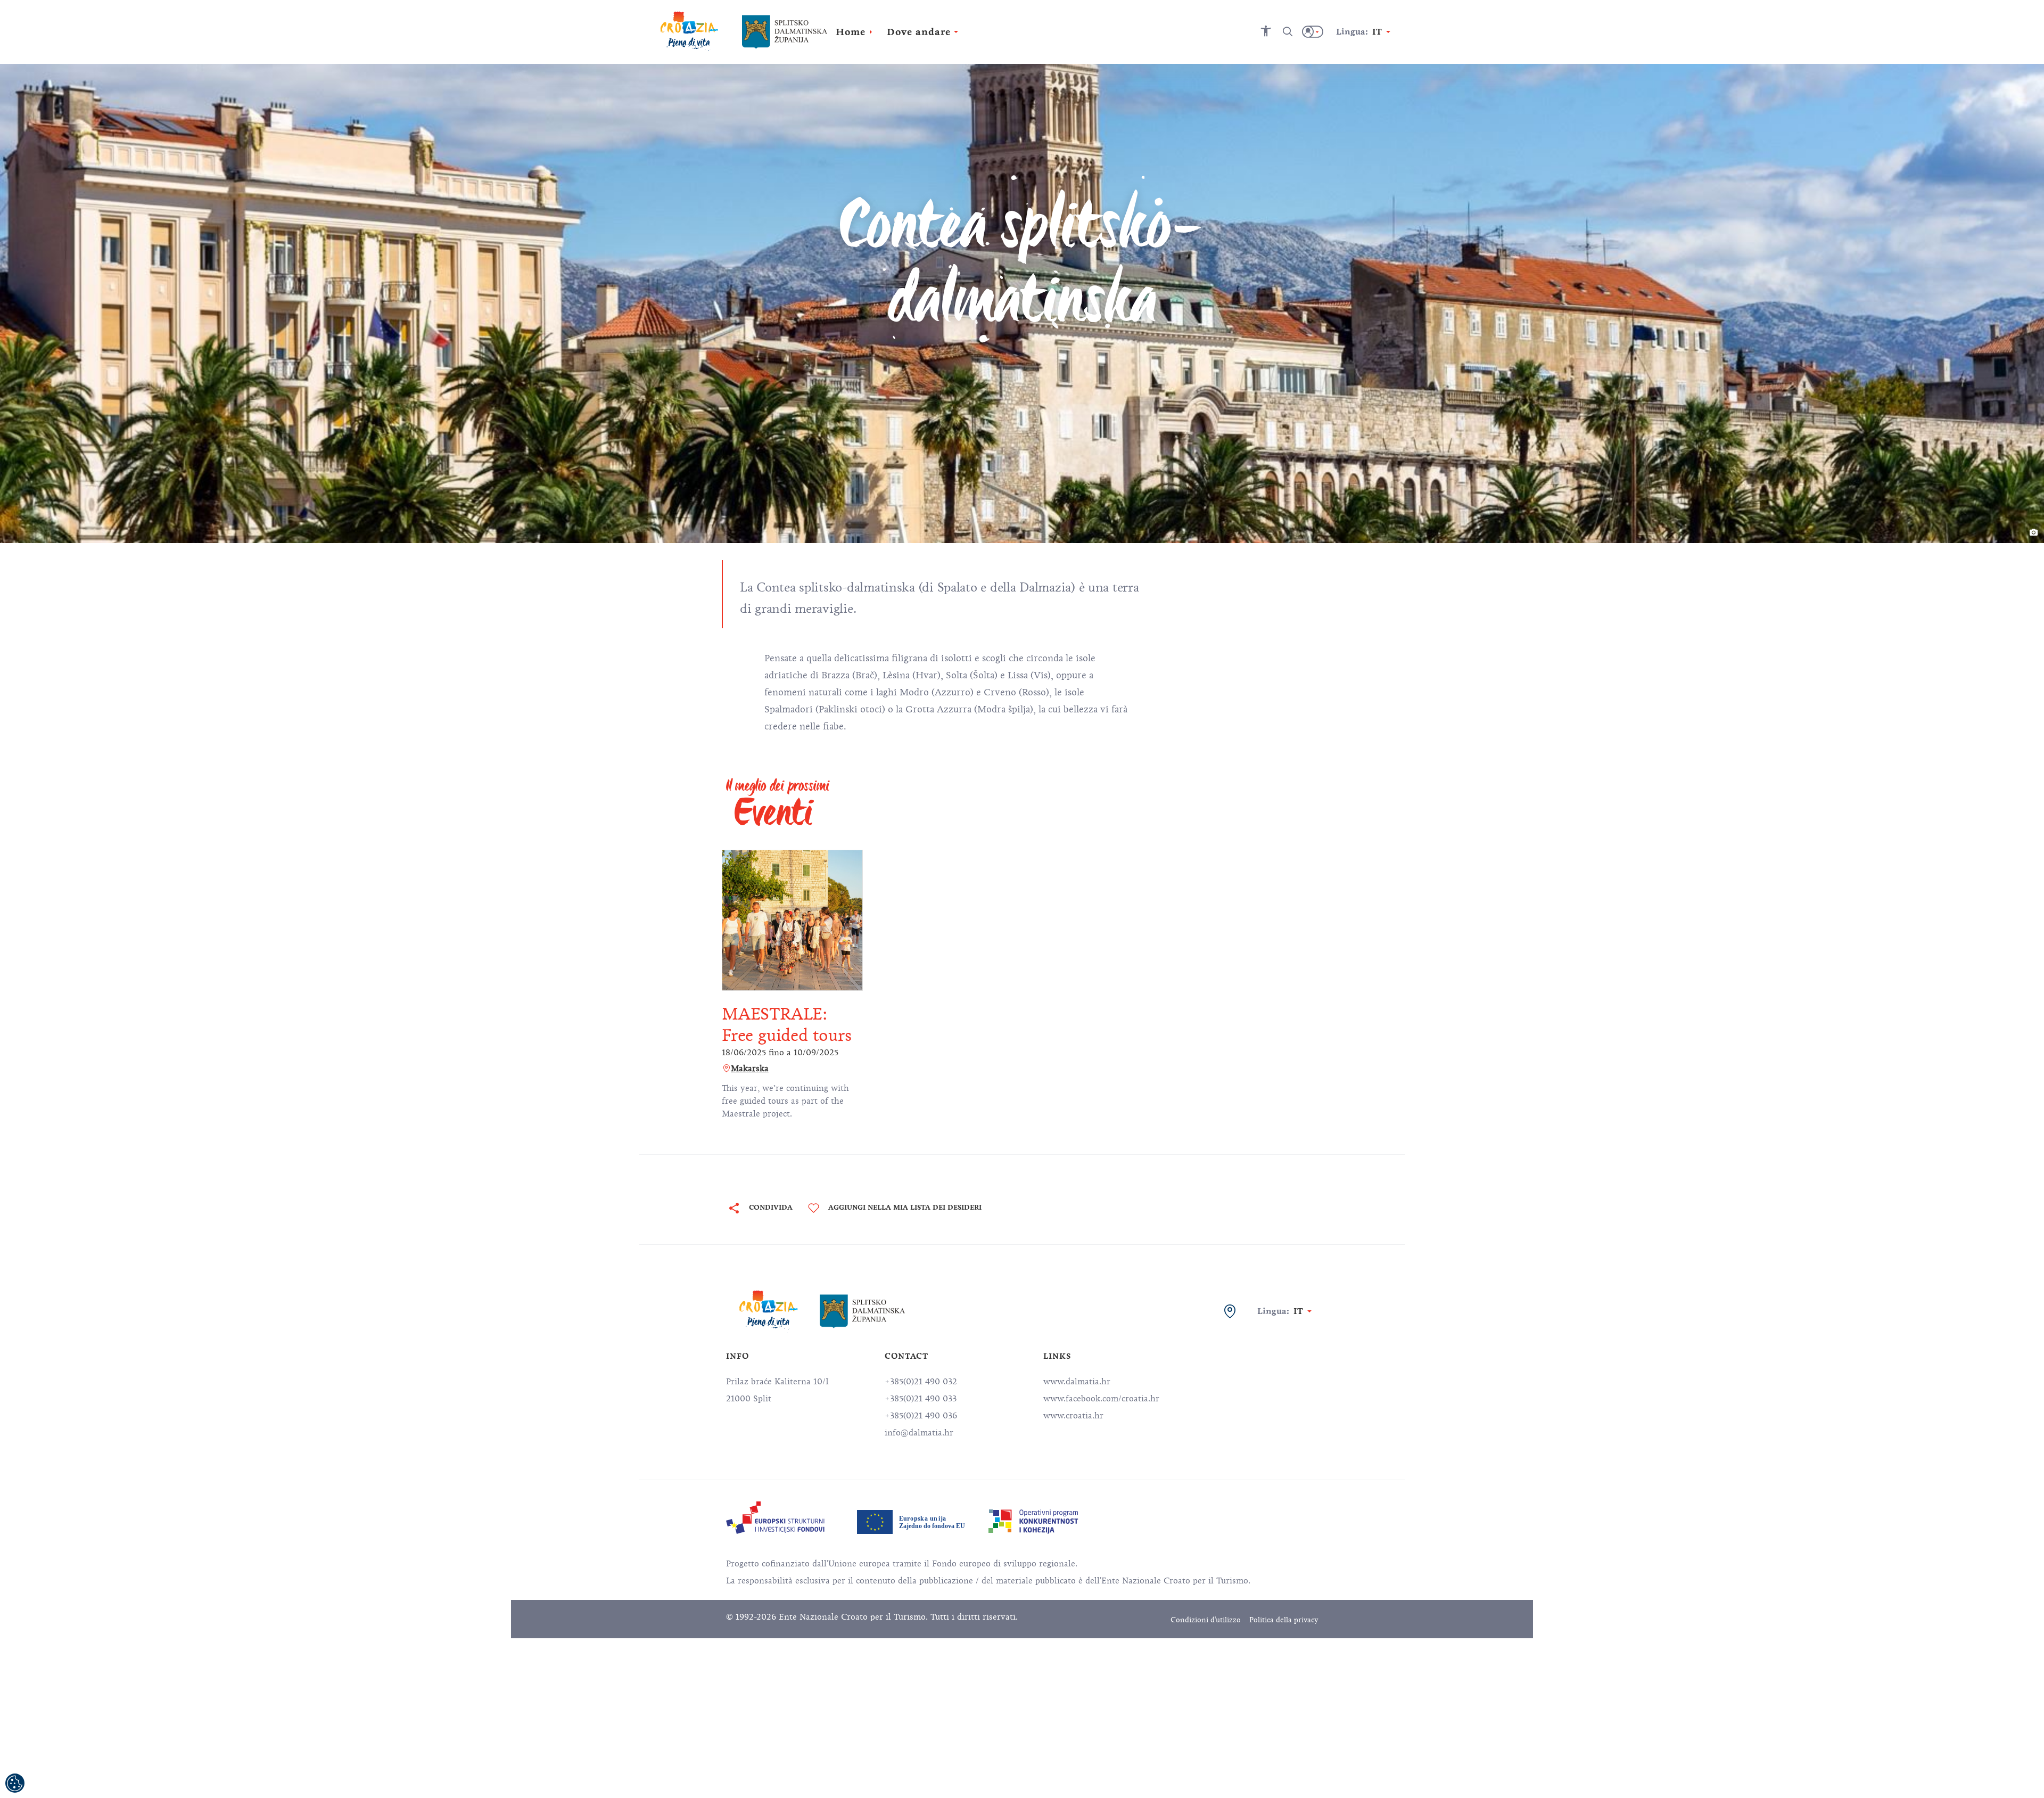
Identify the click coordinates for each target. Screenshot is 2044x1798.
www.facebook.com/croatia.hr (1101, 1399)
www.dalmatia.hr (1077, 1382)
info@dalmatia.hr (919, 1433)
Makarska (750, 1069)
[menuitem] (775, 1518)
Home (851, 32)
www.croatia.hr (1073, 1416)
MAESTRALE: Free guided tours (787, 1025)
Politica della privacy (1284, 1620)
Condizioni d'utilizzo (1206, 1620)
